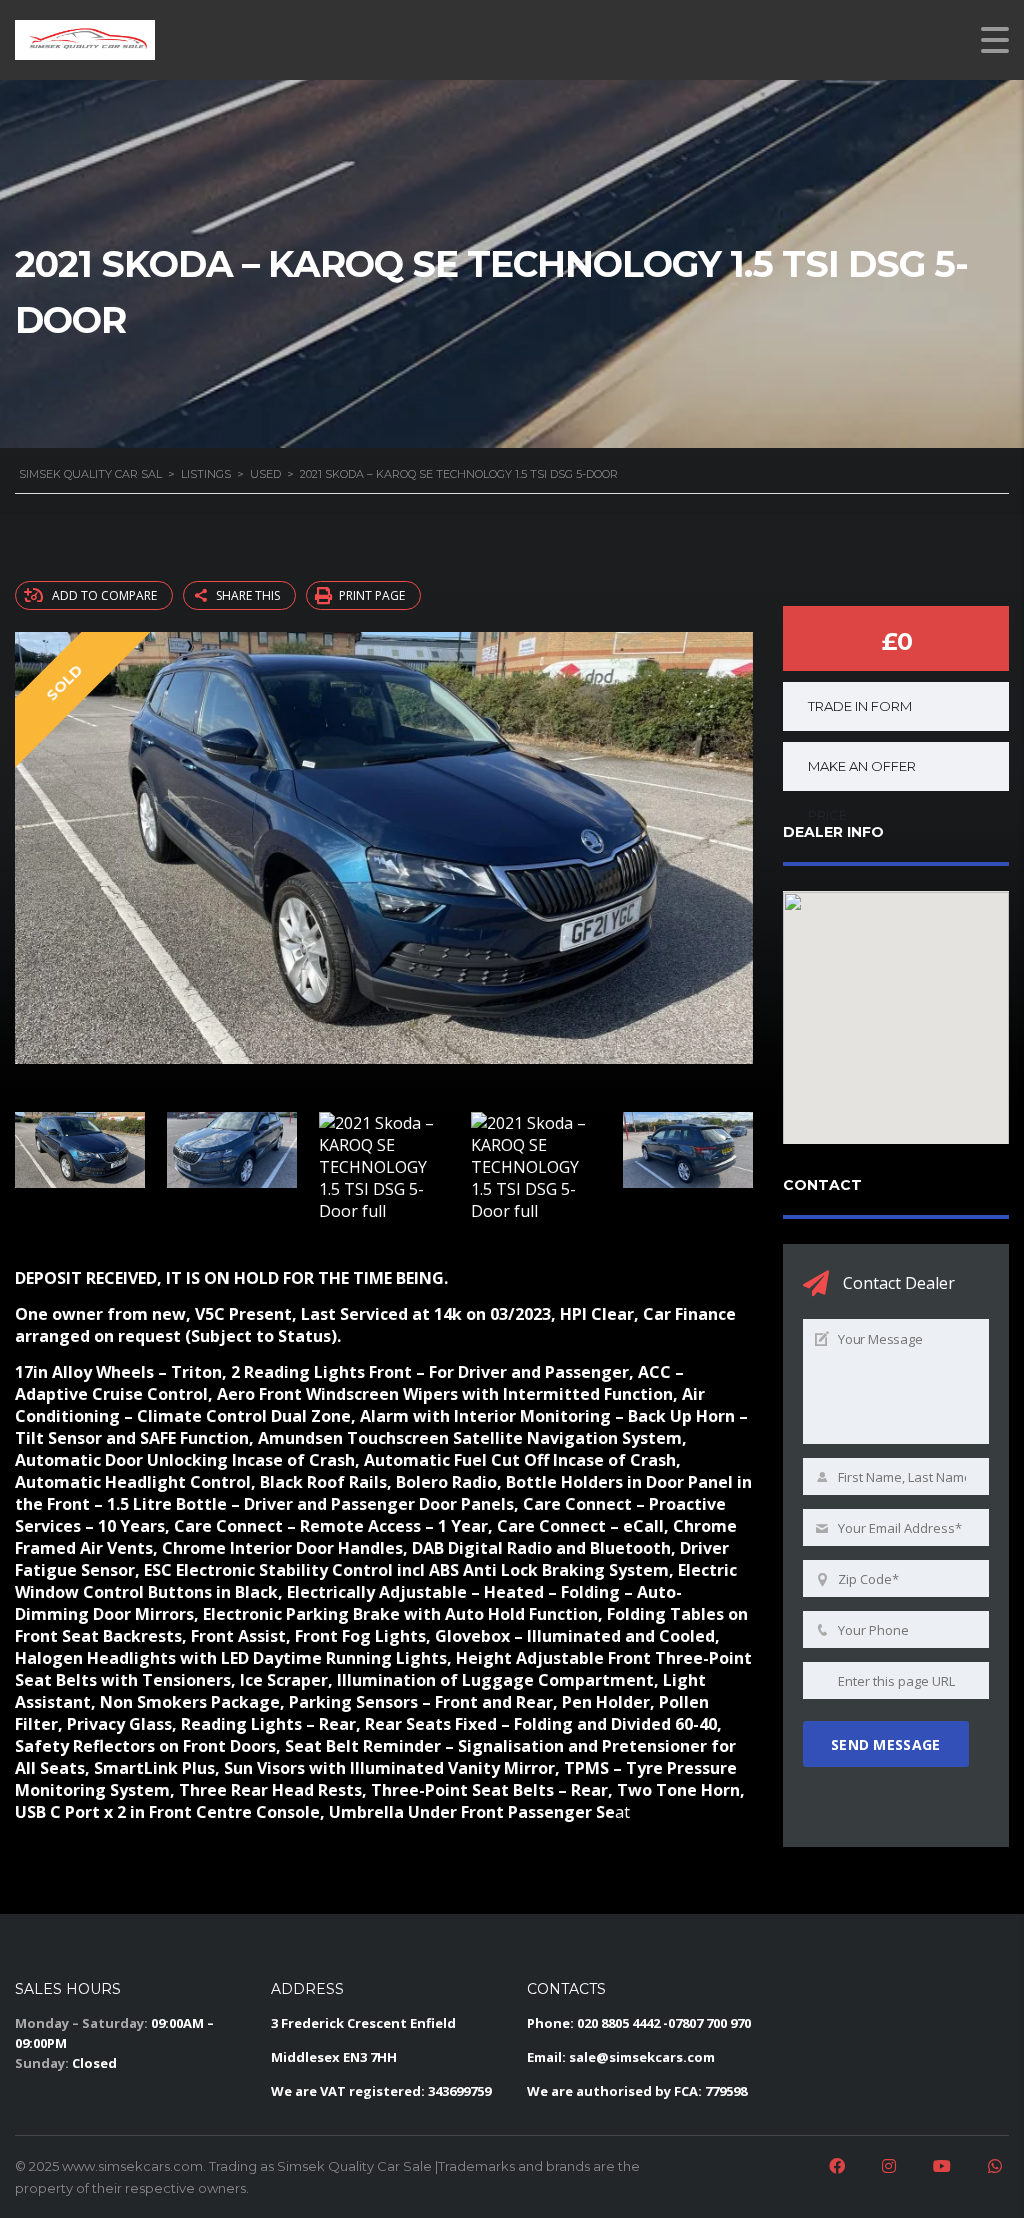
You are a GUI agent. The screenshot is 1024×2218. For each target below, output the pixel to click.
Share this (248, 595)
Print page (372, 595)
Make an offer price (862, 774)
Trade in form (860, 706)
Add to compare (104, 595)
